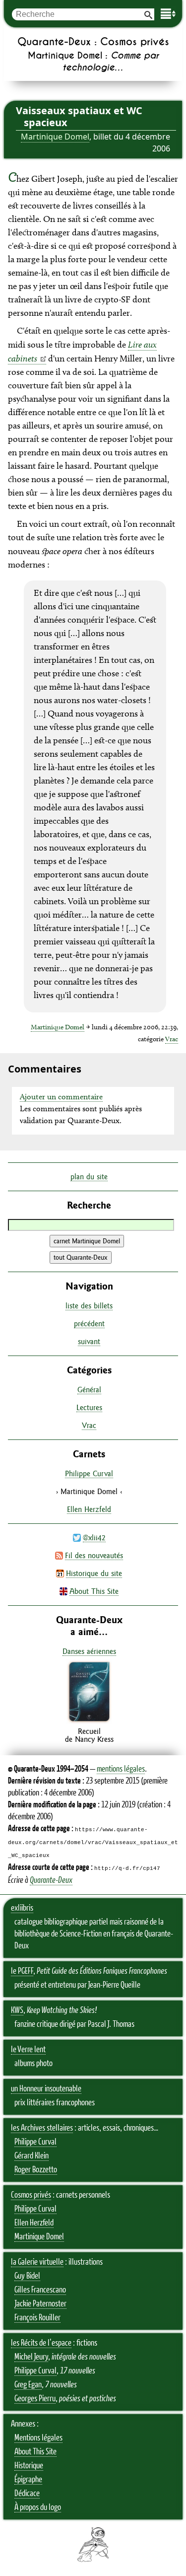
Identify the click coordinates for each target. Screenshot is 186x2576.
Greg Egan (28, 2385)
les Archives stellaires (42, 2128)
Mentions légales (38, 2438)
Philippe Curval (89, 1473)
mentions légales (121, 1769)
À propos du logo (38, 2507)
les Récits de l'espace (41, 2343)
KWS (17, 2010)
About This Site (94, 1591)
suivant (89, 1341)
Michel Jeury (31, 2357)
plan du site (89, 1177)
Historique (29, 2466)
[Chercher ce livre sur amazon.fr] (89, 1721)
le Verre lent (28, 2050)
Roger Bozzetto (36, 2170)
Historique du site (94, 1573)
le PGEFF (22, 1971)
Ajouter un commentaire (61, 1097)
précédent (89, 1324)
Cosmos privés (31, 2195)
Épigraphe (28, 2480)
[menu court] (168, 14)
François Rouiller (37, 2318)
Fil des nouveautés (94, 1555)
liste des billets (89, 1306)
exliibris (22, 1908)
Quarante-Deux (51, 1880)
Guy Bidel (27, 2276)
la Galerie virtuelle (37, 2262)
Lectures (89, 1407)
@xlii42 (94, 1538)
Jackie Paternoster (40, 2304)
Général (89, 1390)
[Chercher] (148, 14)
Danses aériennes (89, 1651)
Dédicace (27, 2494)
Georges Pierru (35, 2399)
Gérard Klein (31, 2156)
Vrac (172, 1039)
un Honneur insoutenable (46, 2089)
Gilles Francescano (40, 2290)
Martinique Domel (55, 137)
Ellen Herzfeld (89, 1509)
